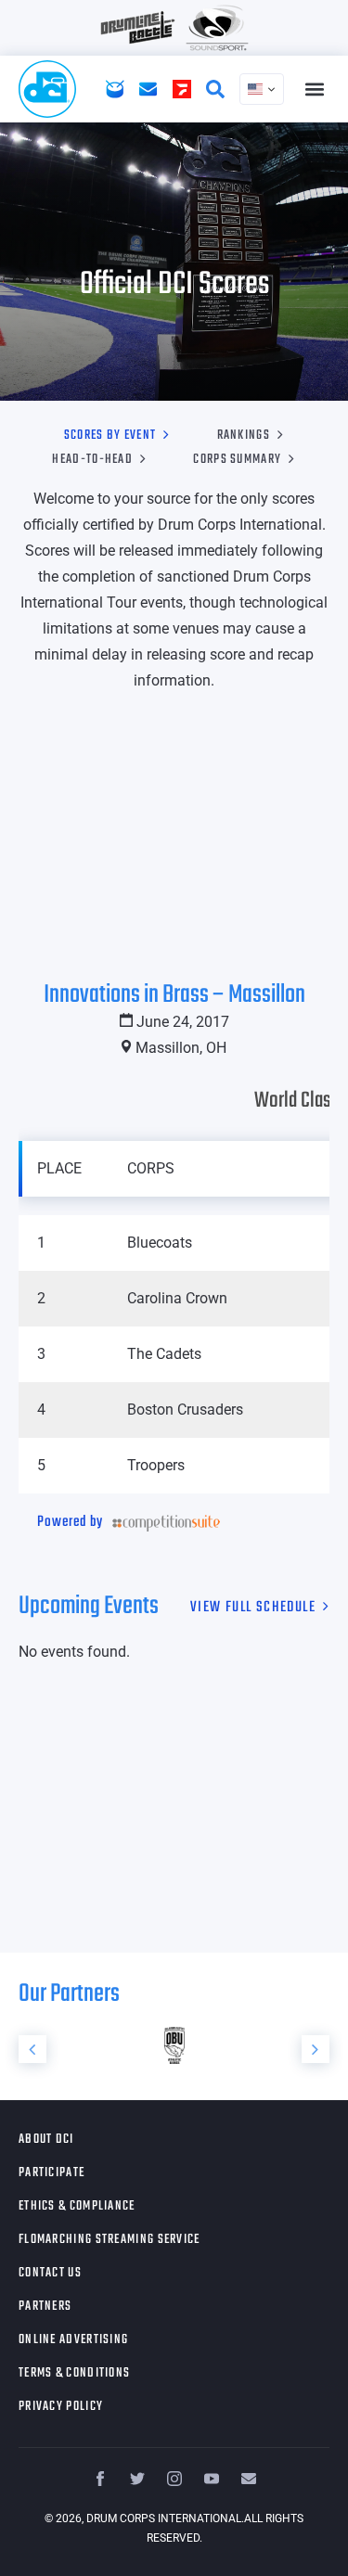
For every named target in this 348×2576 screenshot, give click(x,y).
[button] (314, 90)
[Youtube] (212, 2479)
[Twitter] (137, 2479)
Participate (52, 2173)
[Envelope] (249, 2479)
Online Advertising (73, 2340)
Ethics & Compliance (77, 2206)
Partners (45, 2307)
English (262, 89)
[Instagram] (174, 2479)
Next (316, 2049)
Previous (32, 2049)
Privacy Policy (61, 2407)
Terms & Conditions (74, 2373)
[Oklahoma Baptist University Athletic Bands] (174, 2045)
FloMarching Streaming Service (110, 2240)
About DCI (46, 2140)
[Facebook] (100, 2479)
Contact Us (50, 2273)
